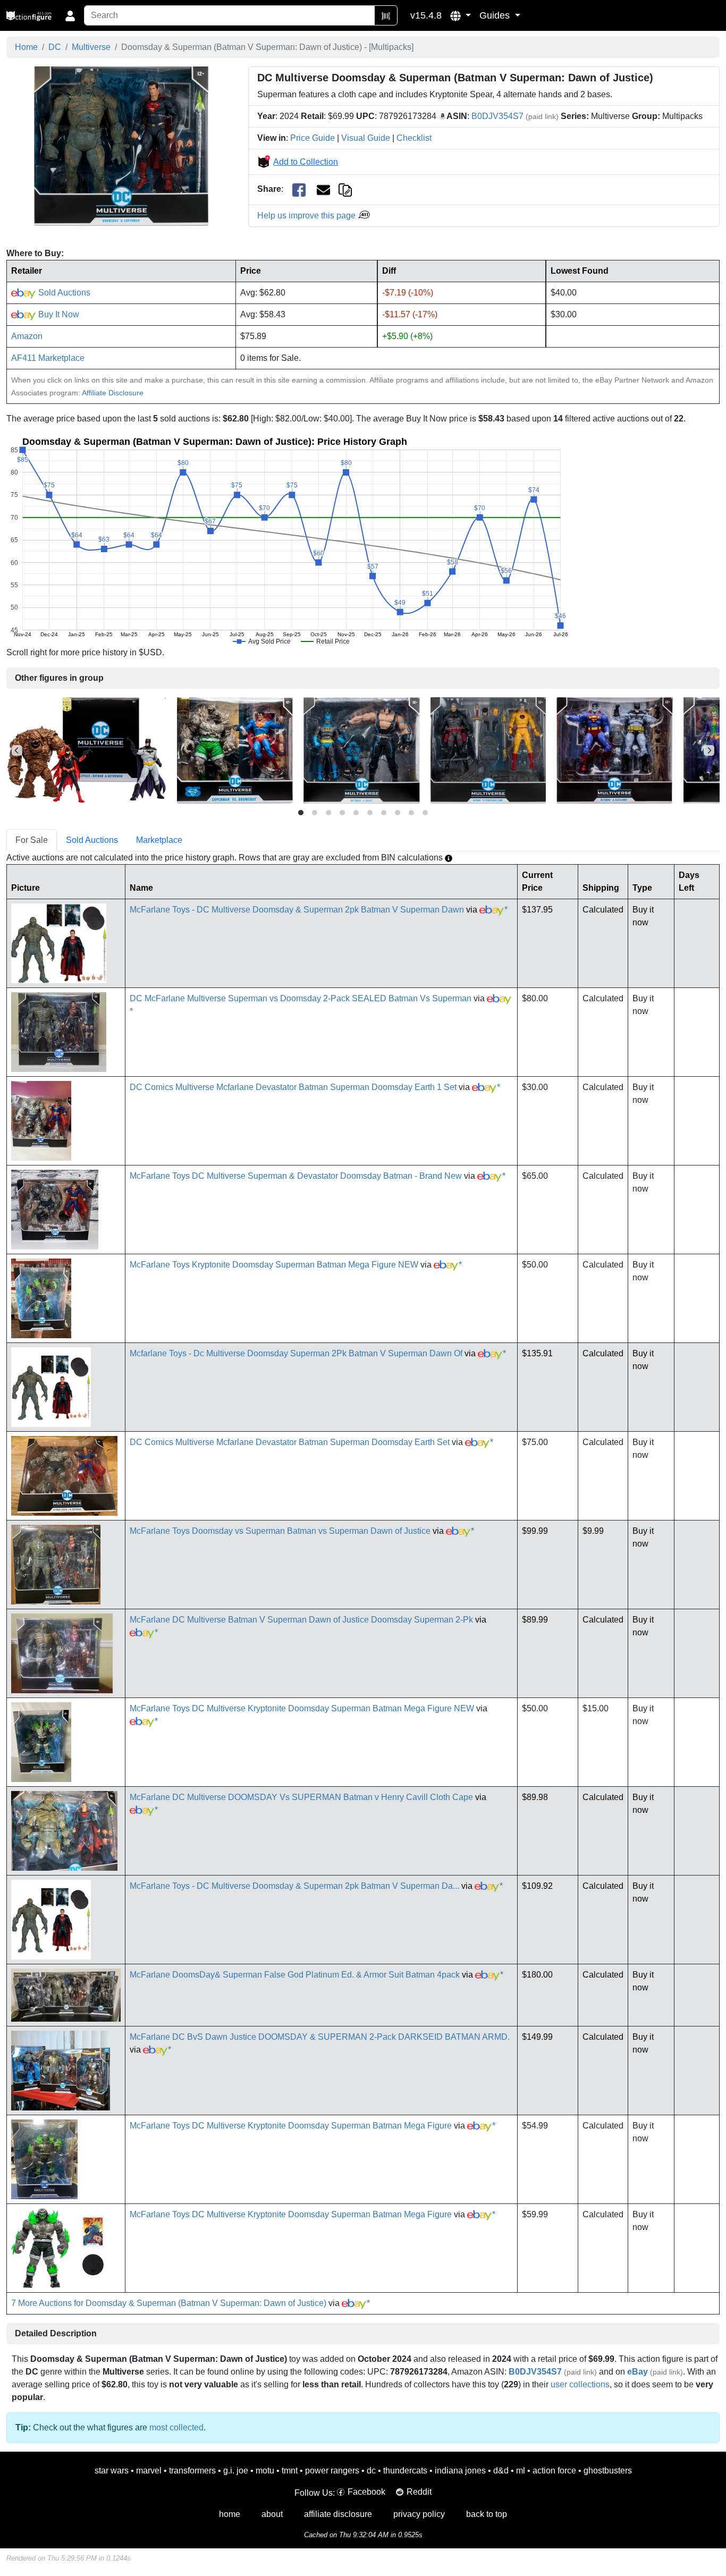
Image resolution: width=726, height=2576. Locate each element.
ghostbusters (608, 2471)
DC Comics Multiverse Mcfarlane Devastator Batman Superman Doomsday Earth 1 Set (293, 1087)
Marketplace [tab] (159, 840)
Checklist (414, 138)
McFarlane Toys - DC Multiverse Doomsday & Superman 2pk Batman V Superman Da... (294, 1886)
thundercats (405, 2471)
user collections (580, 2384)
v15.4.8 (426, 15)
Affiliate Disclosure (113, 393)
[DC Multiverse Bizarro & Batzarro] (615, 750)
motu (265, 2471)
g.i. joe (236, 2471)
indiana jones (460, 2471)
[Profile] (70, 15)
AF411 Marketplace (48, 358)
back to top (487, 2514)
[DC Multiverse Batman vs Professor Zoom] (488, 750)
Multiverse (91, 47)
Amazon (27, 336)
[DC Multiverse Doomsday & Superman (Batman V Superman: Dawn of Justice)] (121, 146)
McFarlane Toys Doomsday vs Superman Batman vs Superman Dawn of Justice (280, 1531)
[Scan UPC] (386, 15)
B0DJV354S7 (497, 116)
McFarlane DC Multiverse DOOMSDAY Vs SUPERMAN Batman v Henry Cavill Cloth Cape (301, 1797)
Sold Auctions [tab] (92, 840)
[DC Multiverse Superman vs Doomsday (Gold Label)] (235, 750)
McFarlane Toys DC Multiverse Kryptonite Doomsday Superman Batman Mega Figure (291, 2126)
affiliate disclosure (338, 2514)
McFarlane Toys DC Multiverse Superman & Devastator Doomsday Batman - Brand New (296, 1176)
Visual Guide (366, 138)
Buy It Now (58, 314)
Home (26, 47)
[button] (461, 15)
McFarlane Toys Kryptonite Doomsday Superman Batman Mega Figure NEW (274, 1265)
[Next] (709, 750)
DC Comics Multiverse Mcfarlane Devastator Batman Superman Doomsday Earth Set (290, 1442)
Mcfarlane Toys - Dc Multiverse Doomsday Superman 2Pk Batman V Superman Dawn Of (296, 1353)
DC (55, 47)
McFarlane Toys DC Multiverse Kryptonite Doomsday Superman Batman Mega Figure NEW (302, 1708)
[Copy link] (345, 189)
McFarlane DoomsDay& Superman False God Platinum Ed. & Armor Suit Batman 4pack (295, 1975)
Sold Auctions (63, 293)
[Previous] (17, 750)
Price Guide (313, 138)
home (230, 2514)
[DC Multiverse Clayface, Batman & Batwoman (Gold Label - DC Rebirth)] (86, 750)
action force (554, 2471)
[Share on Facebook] (299, 189)
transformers (192, 2471)
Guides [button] (496, 15)
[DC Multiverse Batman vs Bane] (362, 750)
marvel (149, 2471)
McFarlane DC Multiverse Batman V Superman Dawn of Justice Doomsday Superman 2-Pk (301, 1620)
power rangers (332, 2471)
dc (371, 2471)
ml (521, 2471)
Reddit (419, 2492)
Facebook (366, 2492)
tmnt (290, 2471)
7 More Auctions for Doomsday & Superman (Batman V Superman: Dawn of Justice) (169, 2303)
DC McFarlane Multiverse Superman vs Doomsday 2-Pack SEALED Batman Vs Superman (301, 998)
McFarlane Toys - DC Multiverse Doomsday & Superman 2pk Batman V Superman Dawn (297, 910)
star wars (112, 2471)
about (272, 2514)
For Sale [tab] (32, 840)
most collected (176, 2427)
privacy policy (419, 2514)
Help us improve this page (307, 216)
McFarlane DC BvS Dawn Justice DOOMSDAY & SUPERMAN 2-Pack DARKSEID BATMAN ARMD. (320, 2037)
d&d (501, 2471)
